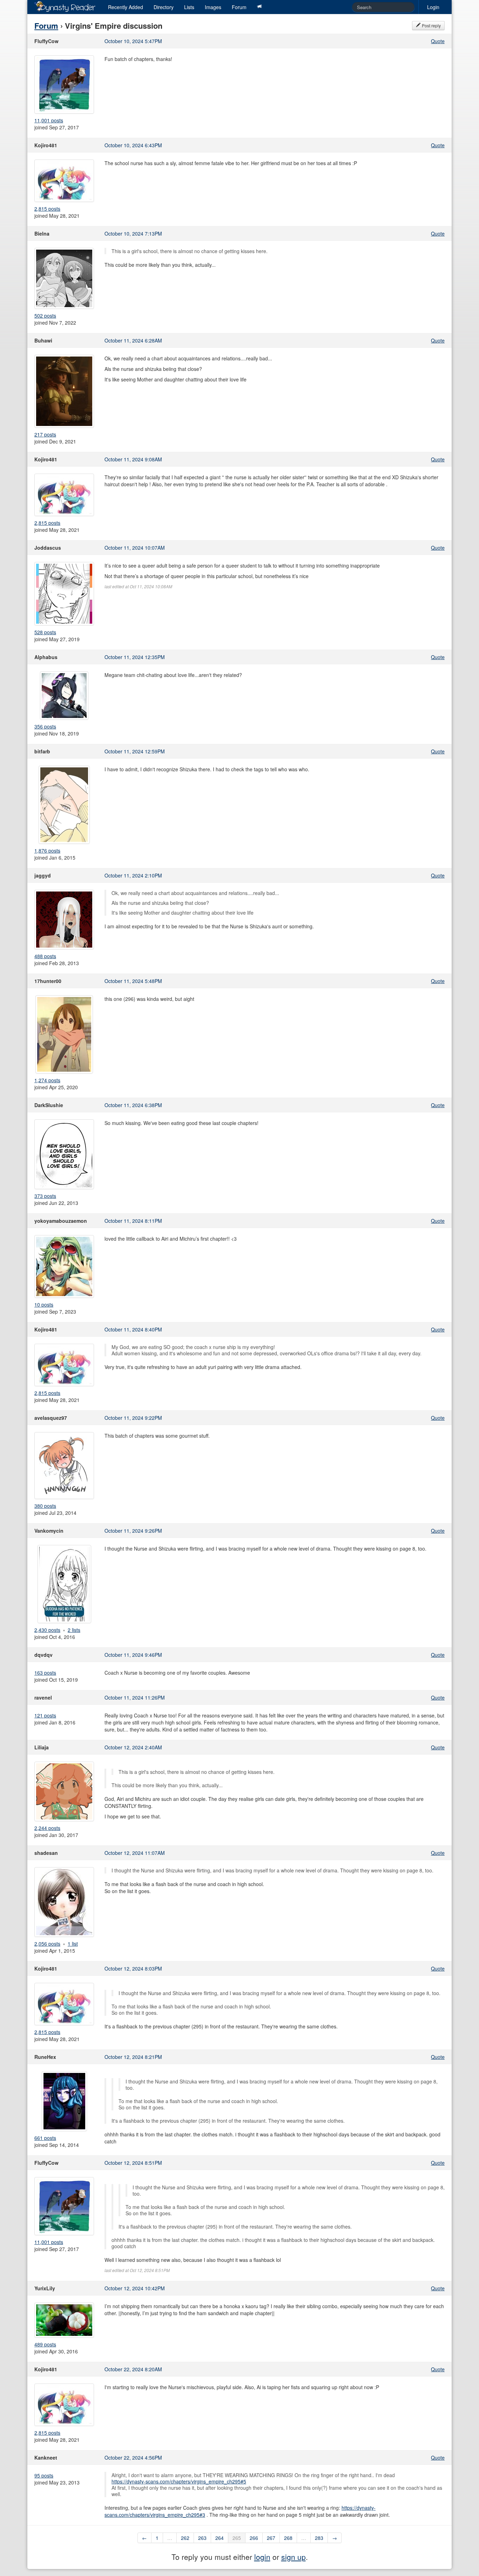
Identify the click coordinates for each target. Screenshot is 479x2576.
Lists (189, 7)
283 (319, 2538)
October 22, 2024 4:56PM (133, 2458)
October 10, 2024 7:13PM (133, 233)
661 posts (45, 2138)
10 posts (44, 1304)
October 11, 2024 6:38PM (133, 1105)
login (262, 2557)
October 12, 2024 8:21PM (133, 2057)
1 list (73, 1944)
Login (433, 7)
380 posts (45, 1506)
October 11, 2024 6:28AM (133, 340)
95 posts (44, 2475)
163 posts (45, 1673)
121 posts (45, 1715)
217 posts (45, 434)
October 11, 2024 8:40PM (133, 1329)
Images (213, 7)
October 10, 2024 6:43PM (133, 145)
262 (185, 2538)
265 (237, 2538)
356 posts (45, 726)
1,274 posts (47, 1080)
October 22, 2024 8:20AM (133, 2369)
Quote (438, 41)
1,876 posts (47, 850)
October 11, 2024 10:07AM (135, 548)
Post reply (431, 25)
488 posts (45, 956)
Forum (239, 7)
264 (220, 2538)
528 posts (45, 632)
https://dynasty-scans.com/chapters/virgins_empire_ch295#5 (179, 2481)
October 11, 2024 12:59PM (135, 751)
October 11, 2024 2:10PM (133, 875)
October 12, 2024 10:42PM (135, 2288)
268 (288, 2538)
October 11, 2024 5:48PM (133, 981)
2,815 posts (47, 209)
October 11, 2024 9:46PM (133, 1655)
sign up (294, 2557)
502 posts (45, 316)
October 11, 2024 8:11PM (133, 1221)
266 (254, 2538)
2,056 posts (47, 1944)
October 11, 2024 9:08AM (133, 459)
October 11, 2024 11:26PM (135, 1697)
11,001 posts (49, 120)
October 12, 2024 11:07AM (135, 1853)
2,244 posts (47, 1828)
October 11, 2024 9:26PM (133, 1531)
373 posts (45, 1196)
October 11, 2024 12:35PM (135, 657)
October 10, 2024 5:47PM (133, 41)
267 (271, 2538)
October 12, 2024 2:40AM (133, 1747)
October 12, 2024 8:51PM (133, 2163)
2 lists (74, 1630)
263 (202, 2538)
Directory (164, 7)
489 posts (45, 2344)
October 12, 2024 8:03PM (133, 1968)
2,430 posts (47, 1630)
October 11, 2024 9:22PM (133, 1418)
